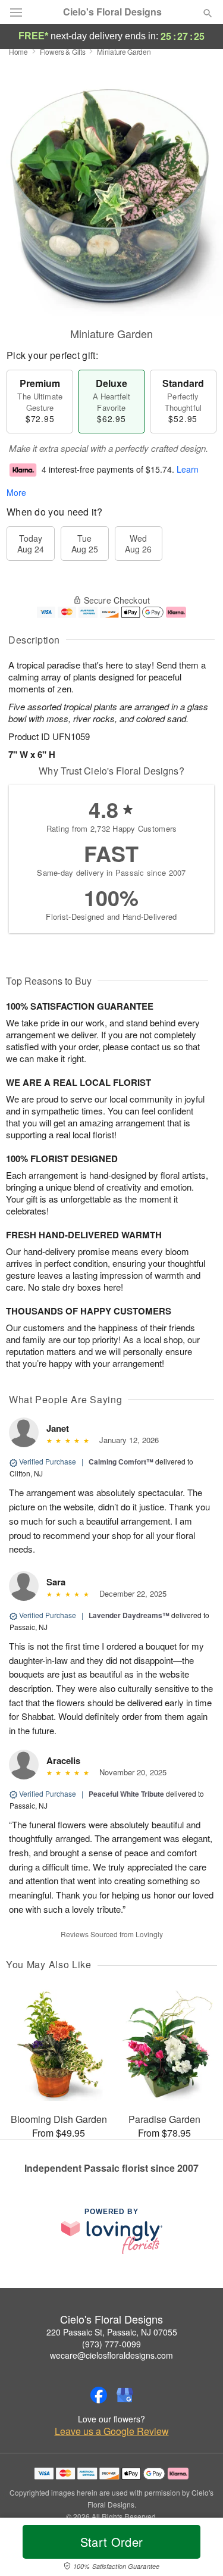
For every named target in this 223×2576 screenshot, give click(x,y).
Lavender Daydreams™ (129, 1615)
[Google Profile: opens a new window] (125, 2395)
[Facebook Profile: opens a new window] (99, 2395)
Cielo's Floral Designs (112, 12)
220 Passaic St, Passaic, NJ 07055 (112, 2332)
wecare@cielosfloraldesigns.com (111, 2355)
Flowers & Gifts (63, 51)
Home (18, 51)
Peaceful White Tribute (126, 1794)
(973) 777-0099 (111, 2344)
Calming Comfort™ (121, 1462)
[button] (198, 2549)
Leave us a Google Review (112, 2431)
